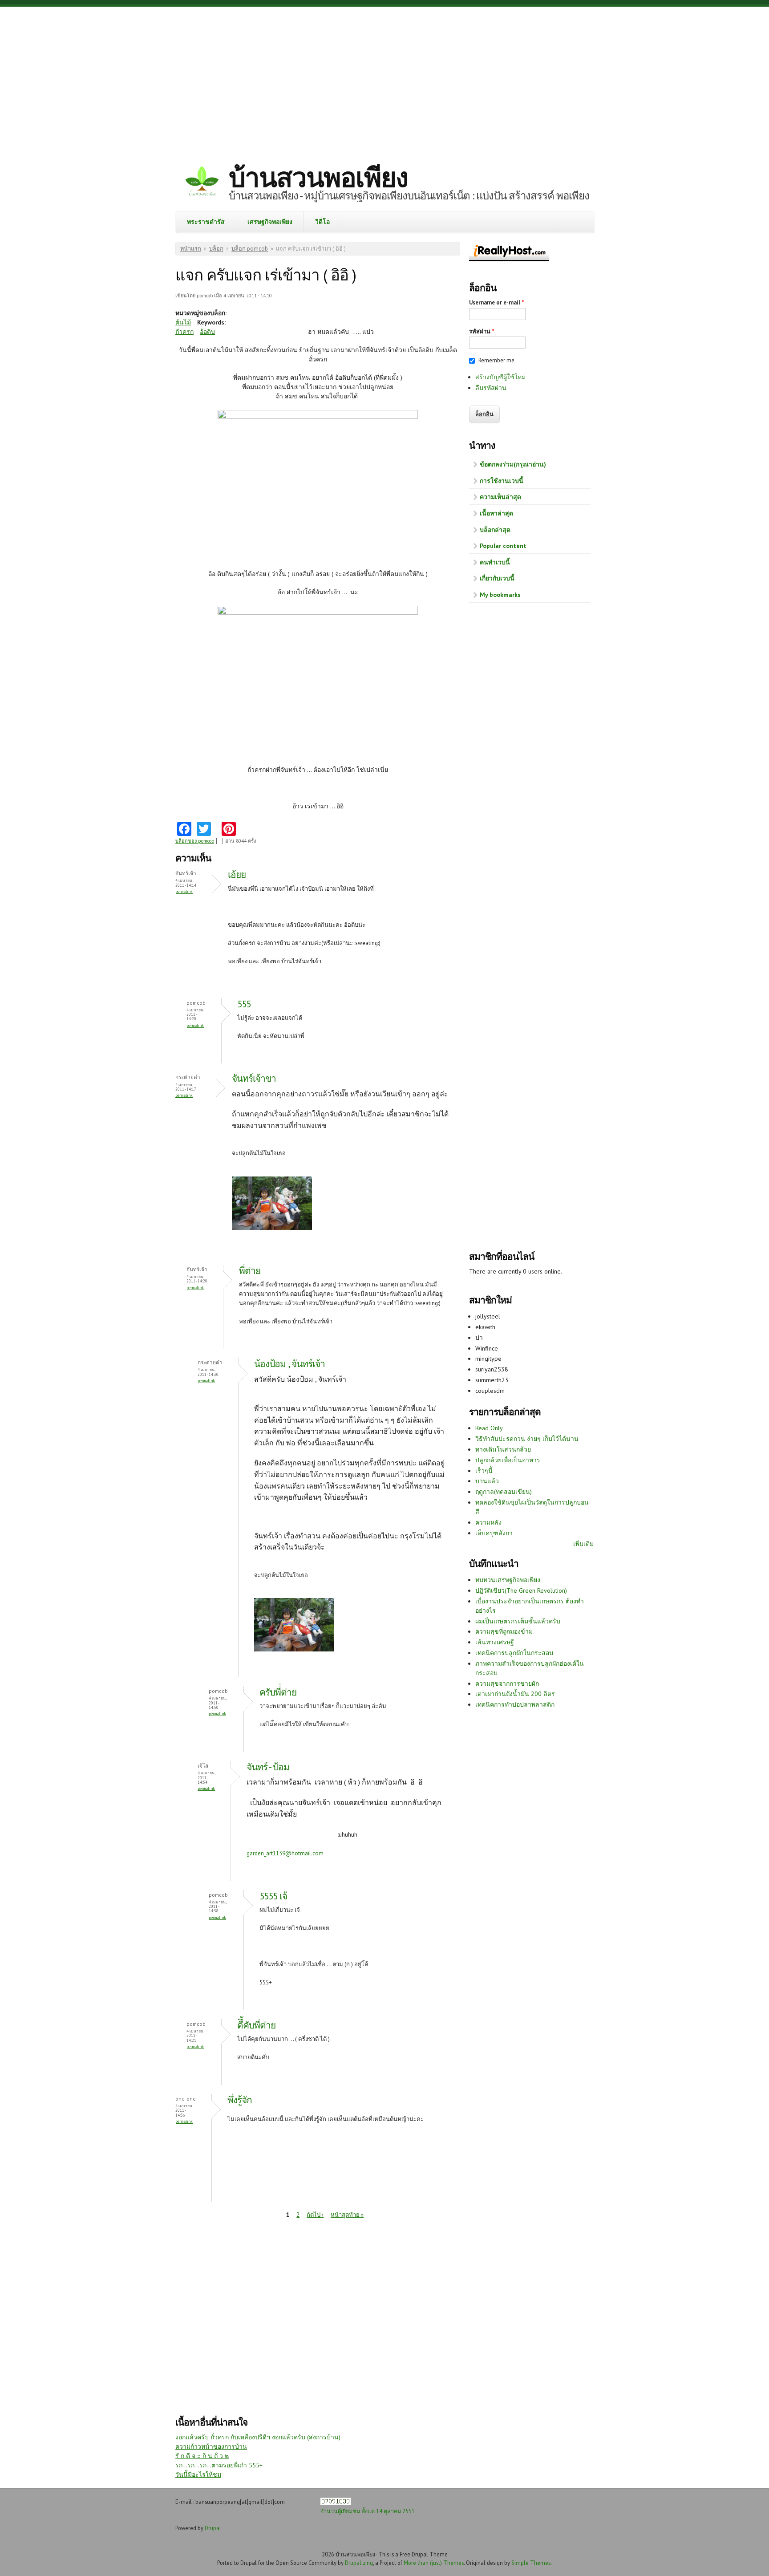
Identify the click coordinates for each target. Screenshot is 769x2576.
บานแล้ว (487, 1481)
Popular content (503, 546)
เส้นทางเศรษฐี (495, 1642)
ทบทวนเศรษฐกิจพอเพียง (508, 1580)
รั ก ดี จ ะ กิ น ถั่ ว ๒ (202, 2456)
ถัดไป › (315, 2215)
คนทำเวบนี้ (495, 562)
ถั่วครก (184, 332)
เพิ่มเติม (583, 1544)
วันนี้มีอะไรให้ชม (198, 2475)
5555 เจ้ (273, 1896)
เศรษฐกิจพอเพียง (270, 222)
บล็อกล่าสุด (495, 530)
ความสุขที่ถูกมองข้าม (504, 1631)
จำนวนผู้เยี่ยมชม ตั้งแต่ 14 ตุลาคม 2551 (368, 2511)
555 (244, 1004)
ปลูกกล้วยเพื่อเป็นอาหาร (508, 1460)
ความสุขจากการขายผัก (507, 1684)
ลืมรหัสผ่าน (491, 388)
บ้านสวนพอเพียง (318, 177)
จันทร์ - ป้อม (268, 1767)
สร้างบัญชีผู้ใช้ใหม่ (500, 377)
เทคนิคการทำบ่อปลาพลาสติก (515, 1704)
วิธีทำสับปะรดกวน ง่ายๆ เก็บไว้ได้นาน (527, 1439)
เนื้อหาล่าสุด (496, 513)
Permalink (184, 891)
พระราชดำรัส (206, 222)
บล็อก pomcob (250, 249)
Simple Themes (531, 2563)
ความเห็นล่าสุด (500, 497)
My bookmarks (500, 595)
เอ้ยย (237, 874)
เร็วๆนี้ (484, 1471)
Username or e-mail (497, 302)
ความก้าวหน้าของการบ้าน (211, 2446)
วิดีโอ (322, 222)
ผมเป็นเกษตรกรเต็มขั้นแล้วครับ (518, 1621)
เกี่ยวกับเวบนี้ (497, 578)
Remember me (496, 360)
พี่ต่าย (250, 1271)
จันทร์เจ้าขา (254, 1078)
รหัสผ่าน (482, 331)
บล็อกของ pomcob (195, 841)
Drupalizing (359, 2563)
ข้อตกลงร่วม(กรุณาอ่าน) (513, 464)
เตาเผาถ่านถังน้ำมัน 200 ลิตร (515, 1694)
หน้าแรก (191, 249)
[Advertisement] (384, 78)
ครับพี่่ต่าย (278, 1692)
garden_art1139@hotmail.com (285, 1853)
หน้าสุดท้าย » (347, 2215)
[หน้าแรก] (202, 182)
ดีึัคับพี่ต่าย (256, 2025)
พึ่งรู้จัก (240, 2100)
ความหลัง (488, 1522)
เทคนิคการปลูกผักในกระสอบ (514, 1653)
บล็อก (216, 249)
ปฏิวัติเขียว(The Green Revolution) (521, 1590)
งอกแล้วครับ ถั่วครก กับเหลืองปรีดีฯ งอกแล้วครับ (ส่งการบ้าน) (258, 2437)
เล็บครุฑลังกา (494, 1533)
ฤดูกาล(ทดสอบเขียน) (504, 1492)
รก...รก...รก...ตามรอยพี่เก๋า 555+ (219, 2465)
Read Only (489, 1428)
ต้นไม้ (183, 322)
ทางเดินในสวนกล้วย (503, 1449)
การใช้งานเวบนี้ (502, 481)
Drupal (213, 2528)
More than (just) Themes (434, 2563)
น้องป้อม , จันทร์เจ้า (289, 1364)
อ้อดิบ (207, 332)
